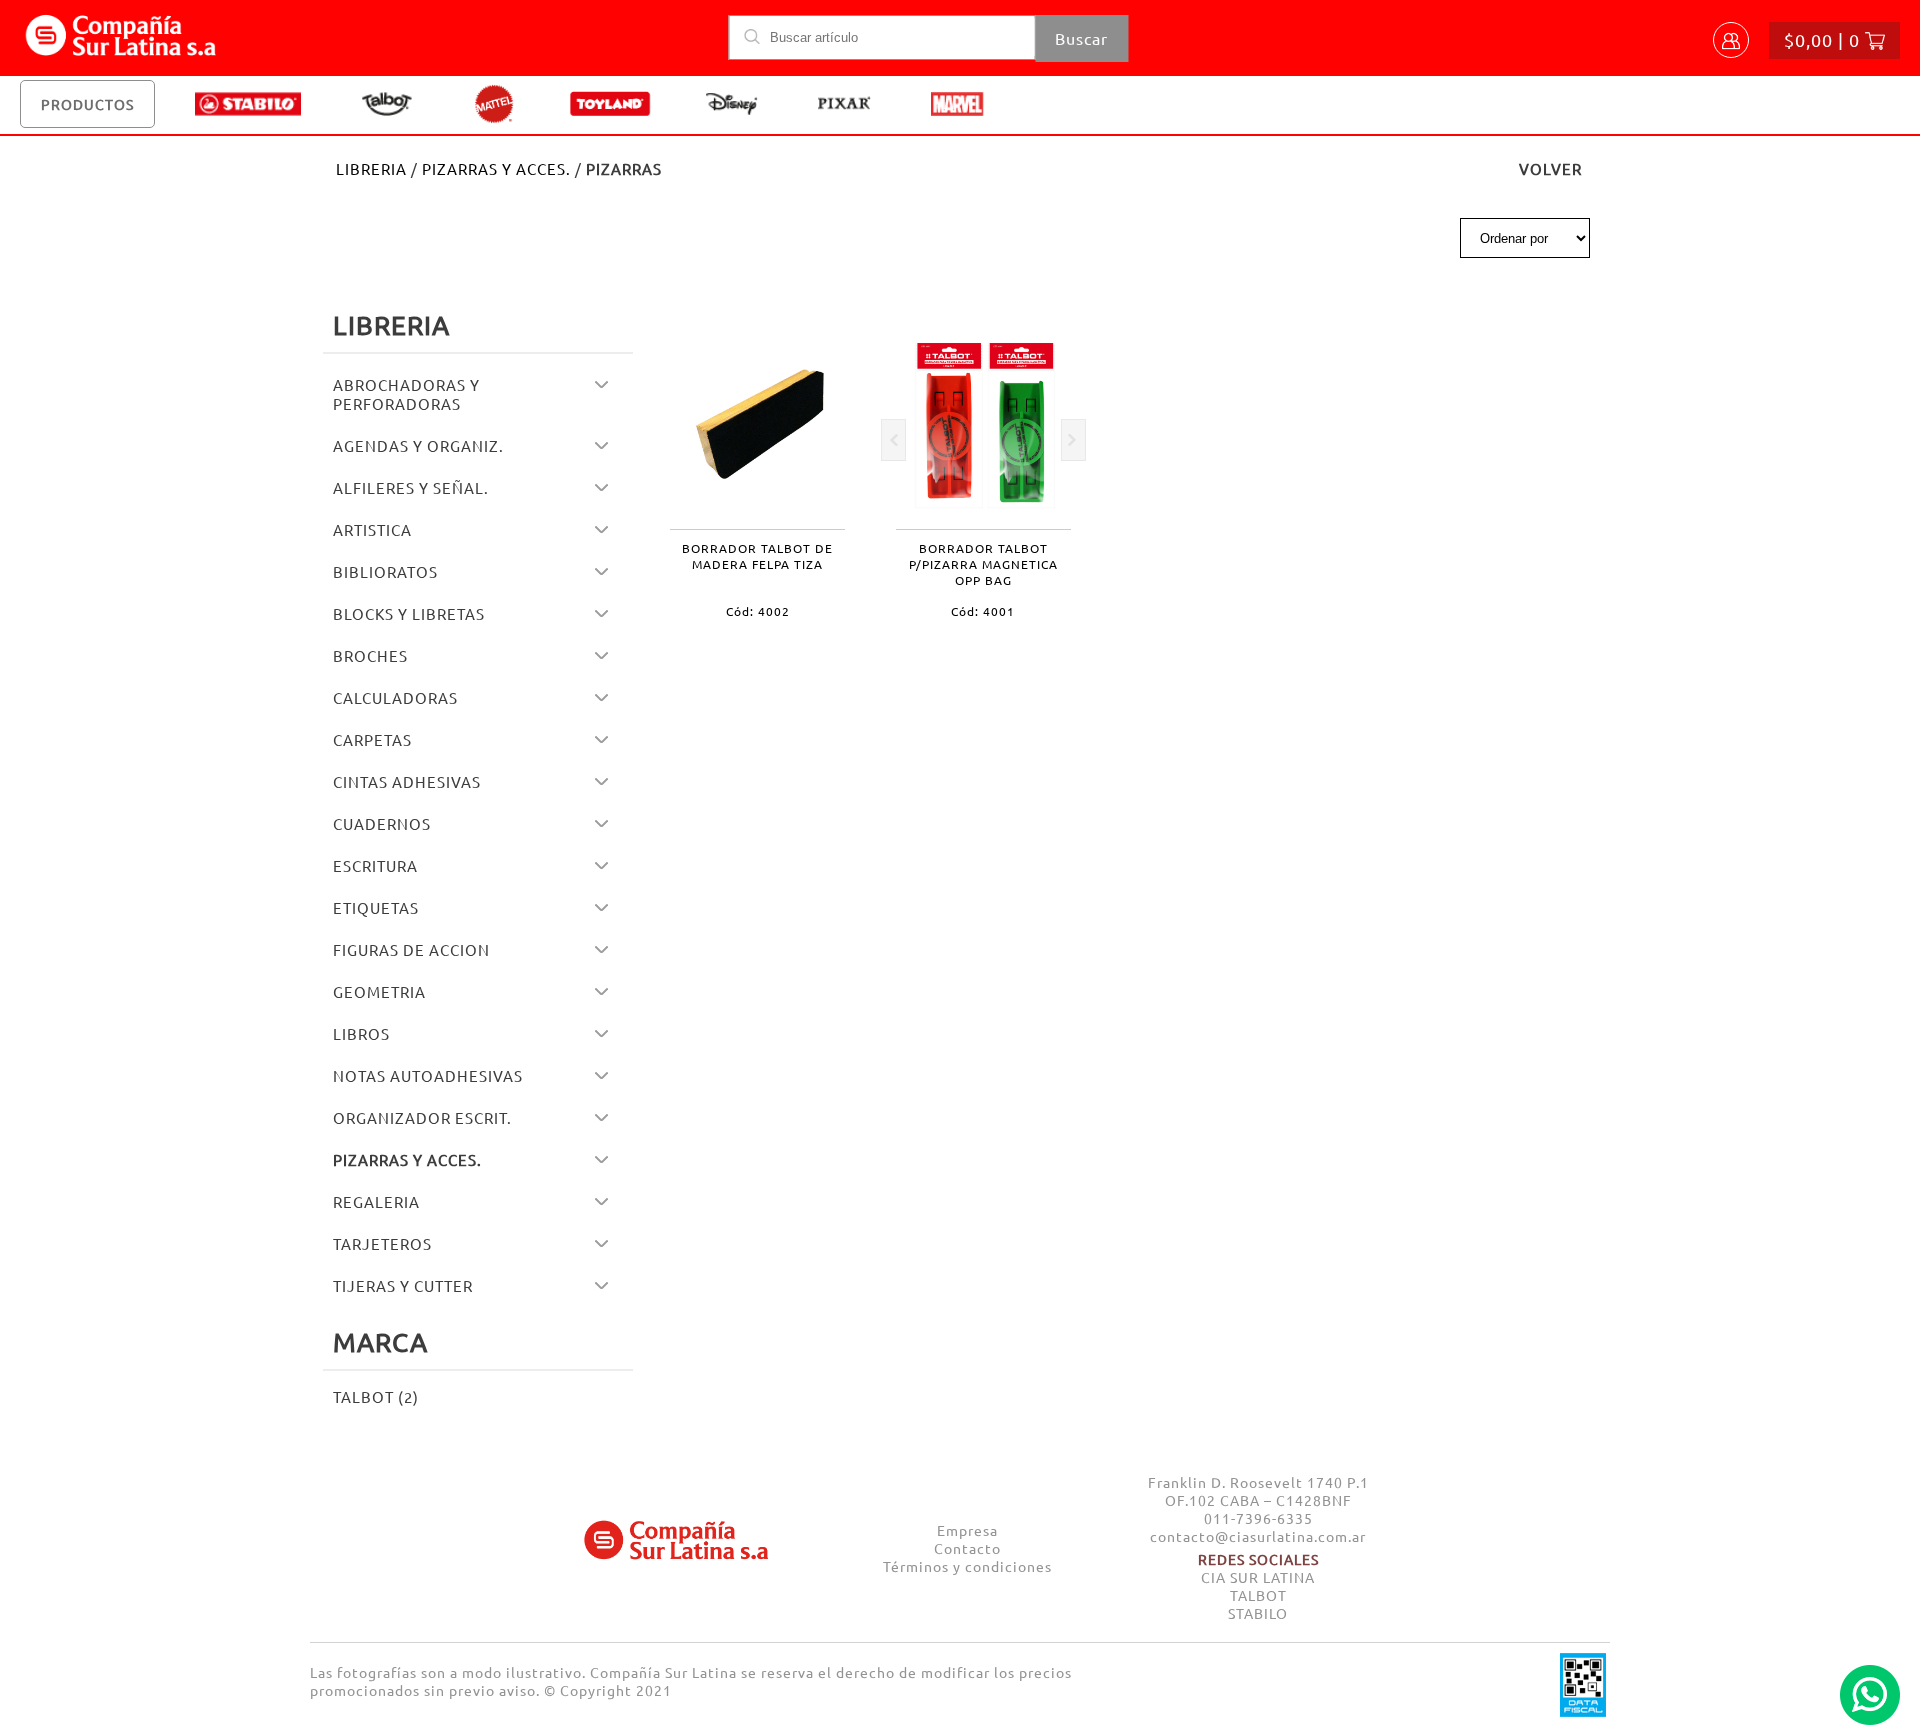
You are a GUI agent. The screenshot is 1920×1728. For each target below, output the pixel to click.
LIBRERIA (371, 168)
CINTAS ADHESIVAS (407, 781)
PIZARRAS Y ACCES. (496, 168)
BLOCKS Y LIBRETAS (409, 613)
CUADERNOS (382, 823)
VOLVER (1550, 168)
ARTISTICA (372, 529)
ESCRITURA (375, 865)
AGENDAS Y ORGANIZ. (418, 445)
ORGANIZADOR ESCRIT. (422, 1117)
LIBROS (361, 1033)
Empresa (967, 1530)
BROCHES (370, 655)
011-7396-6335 (1258, 1518)
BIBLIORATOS (385, 571)
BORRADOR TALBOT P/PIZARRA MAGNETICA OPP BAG (983, 564)
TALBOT (1258, 1595)
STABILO (1258, 1613)
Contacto (967, 1548)
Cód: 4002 (758, 611)
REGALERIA (376, 1201)
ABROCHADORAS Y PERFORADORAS (406, 394)
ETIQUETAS (376, 907)
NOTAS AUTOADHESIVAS (428, 1075)
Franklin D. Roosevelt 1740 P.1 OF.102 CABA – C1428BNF (1258, 1491)
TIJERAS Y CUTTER (403, 1285)
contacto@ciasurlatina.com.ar (1258, 1536)
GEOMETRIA (379, 991)
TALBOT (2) (376, 1396)
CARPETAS (372, 739)
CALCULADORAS (395, 697)
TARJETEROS (382, 1243)
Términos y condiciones (967, 1566)
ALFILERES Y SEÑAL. (411, 487)
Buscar (1081, 38)
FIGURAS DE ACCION (411, 949)
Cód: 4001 (983, 611)
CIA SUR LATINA (1258, 1577)
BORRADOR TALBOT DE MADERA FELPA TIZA (757, 556)
